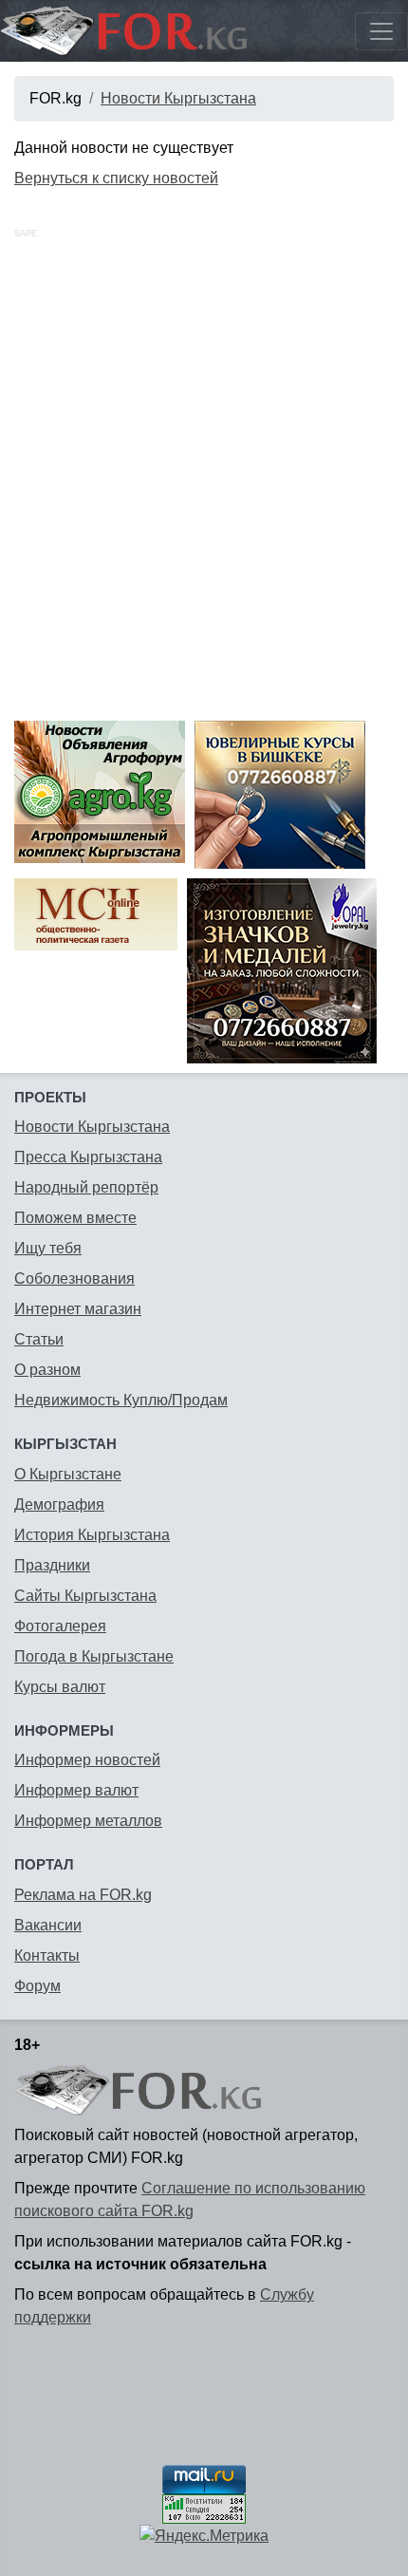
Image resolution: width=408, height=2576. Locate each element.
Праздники (52, 1565)
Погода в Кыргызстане (94, 1656)
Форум (37, 1986)
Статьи (39, 1339)
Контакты (47, 1956)
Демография (59, 1504)
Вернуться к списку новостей (116, 178)
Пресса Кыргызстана (88, 1157)
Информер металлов (88, 1821)
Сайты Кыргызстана (85, 1596)
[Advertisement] (204, 498)
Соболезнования (74, 1279)
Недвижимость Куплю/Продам (121, 1400)
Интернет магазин (78, 1309)
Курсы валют (60, 1687)
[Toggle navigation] (381, 31)
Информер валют (76, 1790)
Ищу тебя (48, 1248)
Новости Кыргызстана (178, 98)
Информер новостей (87, 1760)
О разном (47, 1370)
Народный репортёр (86, 1187)
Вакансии (48, 1925)
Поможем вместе (75, 1218)
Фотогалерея (60, 1626)
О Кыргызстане (68, 1474)
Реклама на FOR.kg (83, 1895)
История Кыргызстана (92, 1535)
